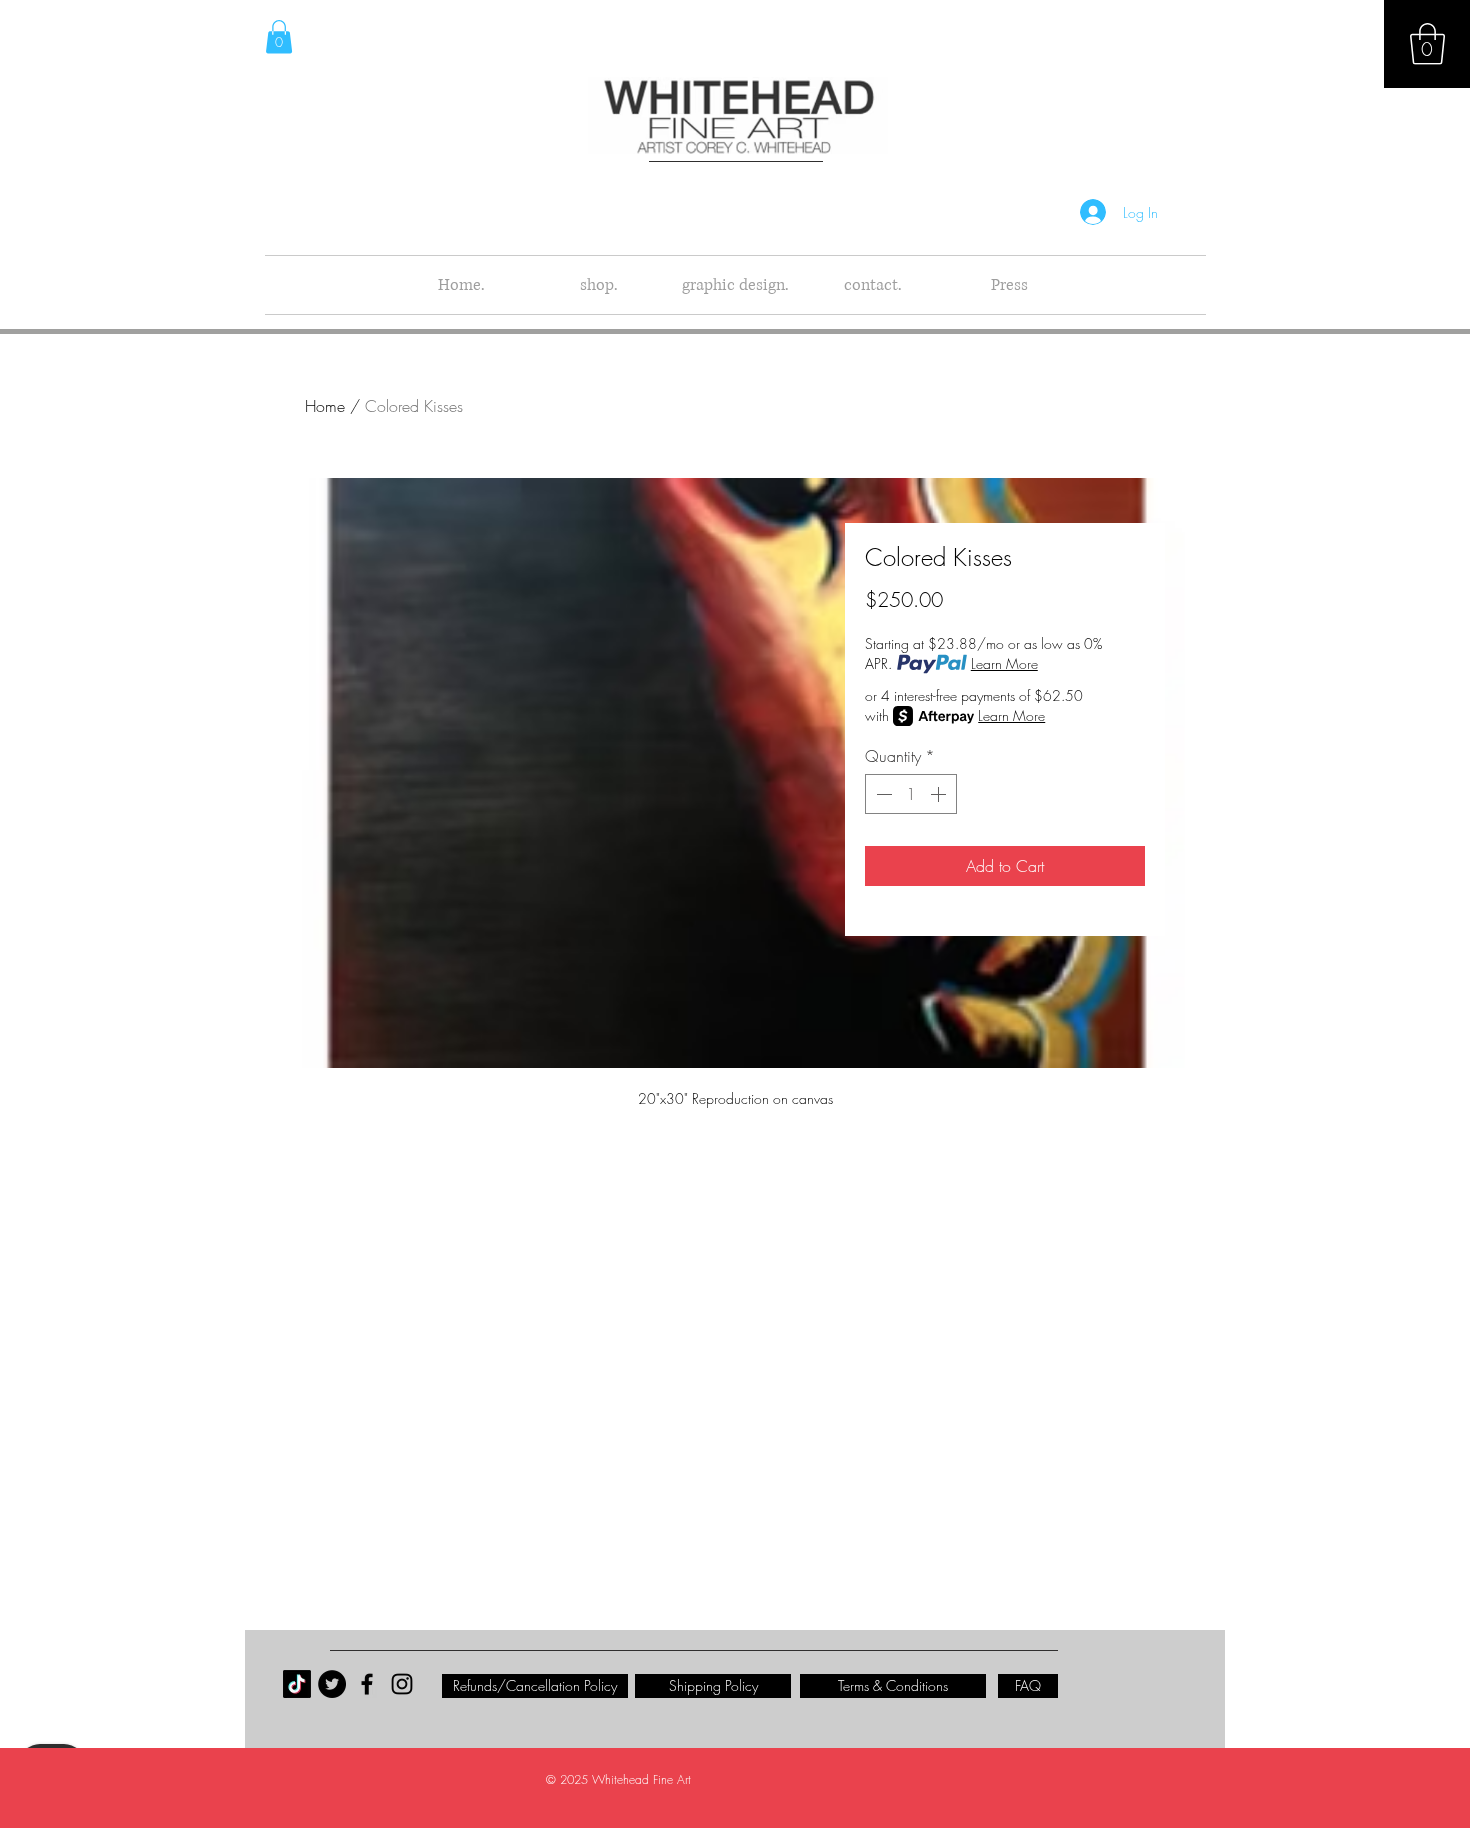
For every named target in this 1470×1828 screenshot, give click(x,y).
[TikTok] (297, 1684)
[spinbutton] (911, 794)
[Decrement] (882, 794)
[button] (1427, 44)
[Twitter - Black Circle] (332, 1684)
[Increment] (940, 794)
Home (325, 406)
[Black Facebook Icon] (367, 1684)
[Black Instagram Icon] (402, 1684)
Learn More (1004, 663)
